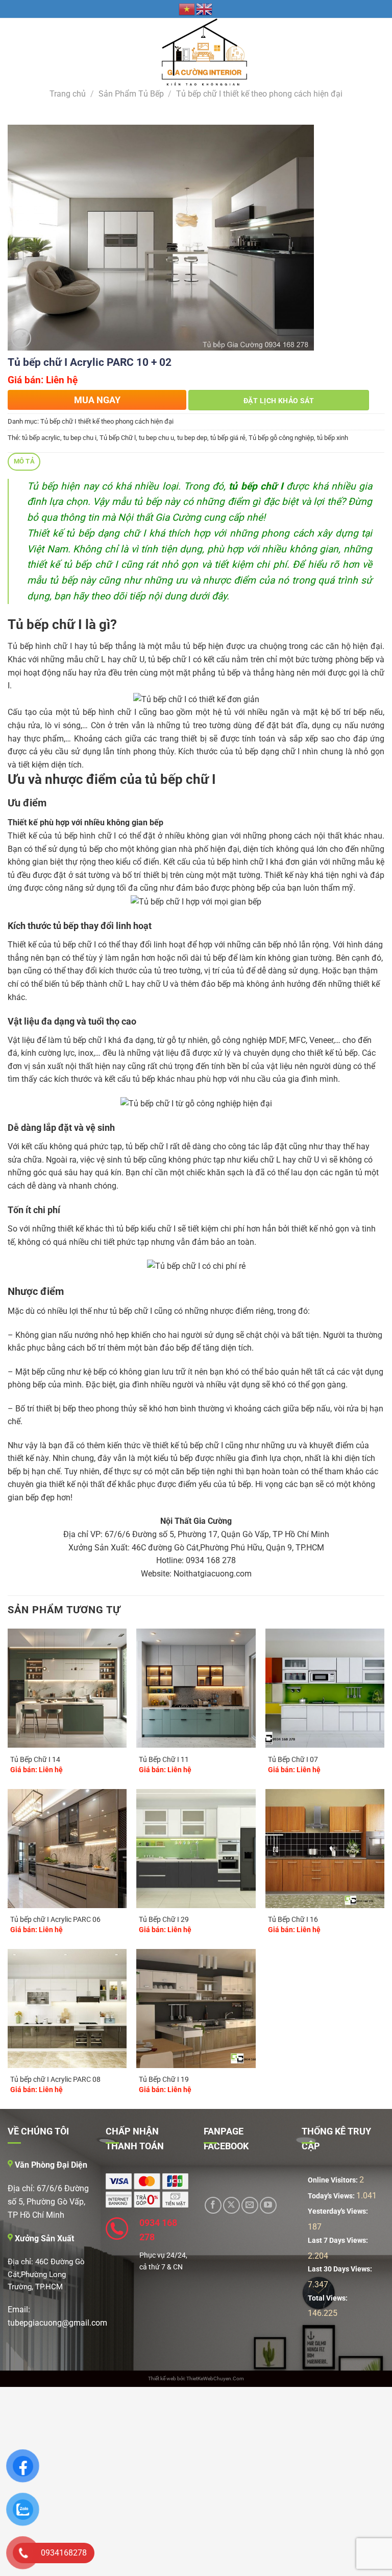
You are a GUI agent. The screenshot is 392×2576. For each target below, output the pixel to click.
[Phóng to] (21, 339)
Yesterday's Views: (339, 2211)
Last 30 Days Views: (341, 2269)
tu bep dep (192, 438)
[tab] (24, 462)
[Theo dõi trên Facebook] (213, 2205)
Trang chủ (68, 94)
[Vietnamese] (187, 9)
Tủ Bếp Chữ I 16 (293, 1920)
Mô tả (24, 461)
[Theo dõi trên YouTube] (268, 2205)
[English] (205, 9)
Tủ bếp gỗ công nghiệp (281, 438)
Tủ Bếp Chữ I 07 (293, 1760)
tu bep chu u (156, 438)
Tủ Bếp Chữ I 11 (164, 1760)
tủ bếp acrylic (41, 438)
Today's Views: (332, 2196)
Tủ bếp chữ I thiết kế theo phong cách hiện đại (259, 94)
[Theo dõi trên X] (231, 2205)
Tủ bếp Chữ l (118, 438)
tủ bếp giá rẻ (228, 438)
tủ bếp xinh (333, 438)
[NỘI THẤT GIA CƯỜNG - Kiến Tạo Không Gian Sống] (196, 52)
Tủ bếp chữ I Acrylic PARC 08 (55, 2080)
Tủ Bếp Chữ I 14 (35, 1760)
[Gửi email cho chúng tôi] (250, 2205)
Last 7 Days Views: (339, 2241)
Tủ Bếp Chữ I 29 (164, 1920)
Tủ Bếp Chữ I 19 (164, 2080)
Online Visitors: (334, 2180)
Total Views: (328, 2298)
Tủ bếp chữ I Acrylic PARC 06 (55, 1920)
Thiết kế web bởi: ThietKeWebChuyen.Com (196, 2378)
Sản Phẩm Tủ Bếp (131, 94)
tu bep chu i (80, 438)
